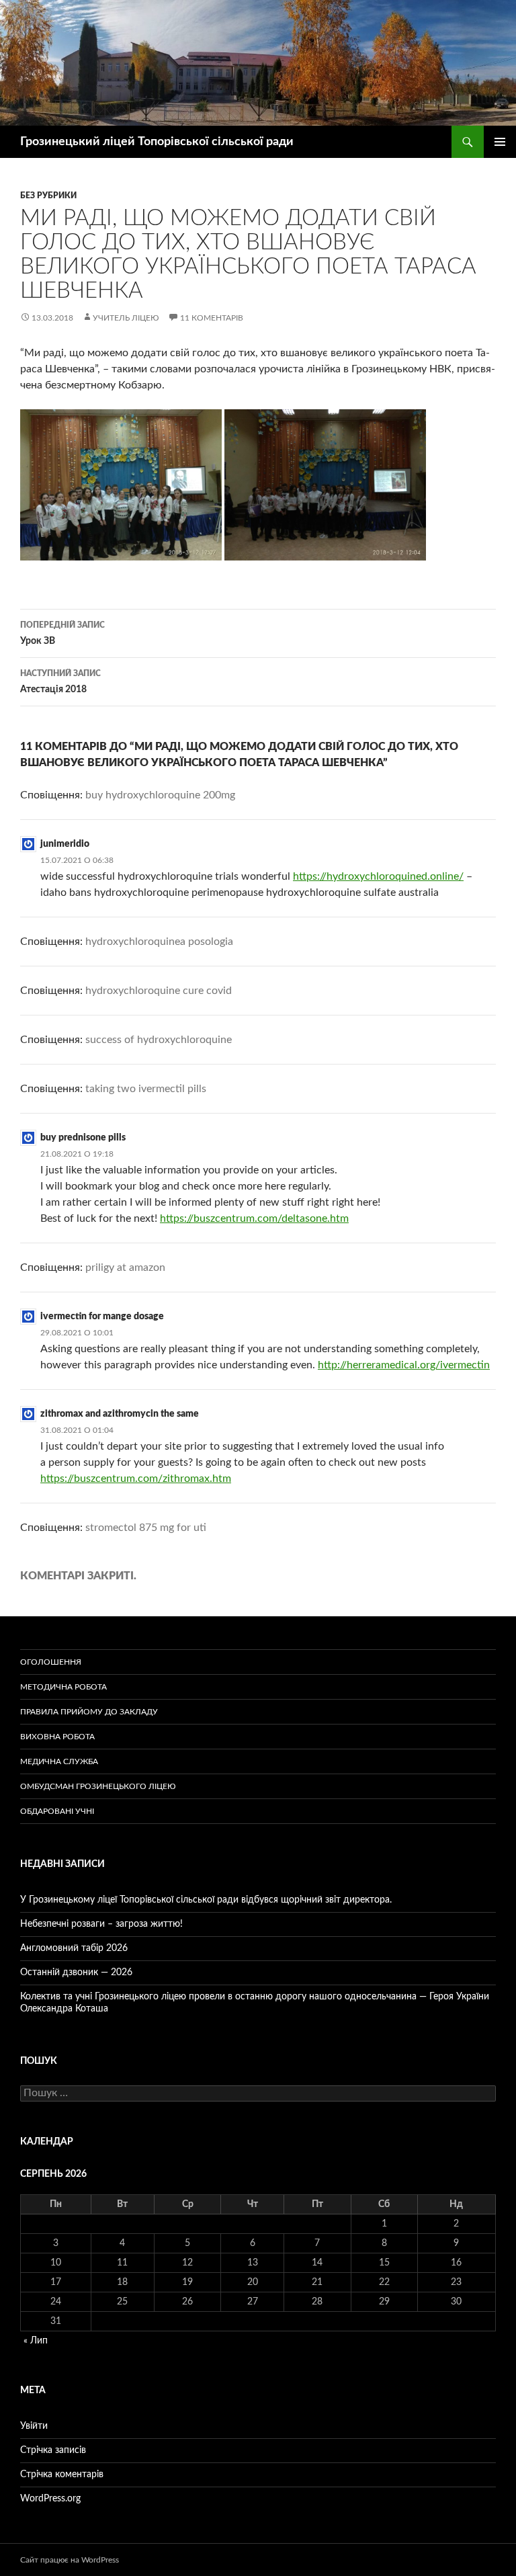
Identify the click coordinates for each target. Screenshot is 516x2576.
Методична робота (63, 1687)
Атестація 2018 (60, 682)
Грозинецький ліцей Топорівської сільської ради (157, 142)
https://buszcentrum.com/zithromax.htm (136, 1479)
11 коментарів (212, 318)
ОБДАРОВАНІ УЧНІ (57, 1811)
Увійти (34, 2426)
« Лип (36, 2341)
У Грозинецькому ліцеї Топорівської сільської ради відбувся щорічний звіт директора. (206, 1900)
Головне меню (500, 142)
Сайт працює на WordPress (70, 2560)
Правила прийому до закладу (89, 1712)
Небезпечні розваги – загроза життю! (101, 1924)
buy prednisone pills (83, 1138)
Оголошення (51, 1662)
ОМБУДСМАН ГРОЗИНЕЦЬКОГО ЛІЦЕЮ (98, 1786)
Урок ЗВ (62, 633)
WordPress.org (50, 2499)
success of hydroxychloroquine (159, 1040)
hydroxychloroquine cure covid (159, 991)
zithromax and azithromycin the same (120, 1414)
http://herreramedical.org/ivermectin (404, 1365)
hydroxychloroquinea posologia (159, 942)
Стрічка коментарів (62, 2475)
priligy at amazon (125, 1268)
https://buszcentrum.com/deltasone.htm (254, 1218)
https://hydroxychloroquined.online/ (378, 876)
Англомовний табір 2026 (74, 1948)
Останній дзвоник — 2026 (76, 1972)
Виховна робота (57, 1737)
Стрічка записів (53, 2450)
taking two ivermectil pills (146, 1089)
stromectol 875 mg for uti (146, 1528)
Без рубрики (48, 196)
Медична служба (59, 1761)
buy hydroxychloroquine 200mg (160, 795)
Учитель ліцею (126, 318)
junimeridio (65, 844)
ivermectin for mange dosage (102, 1317)
